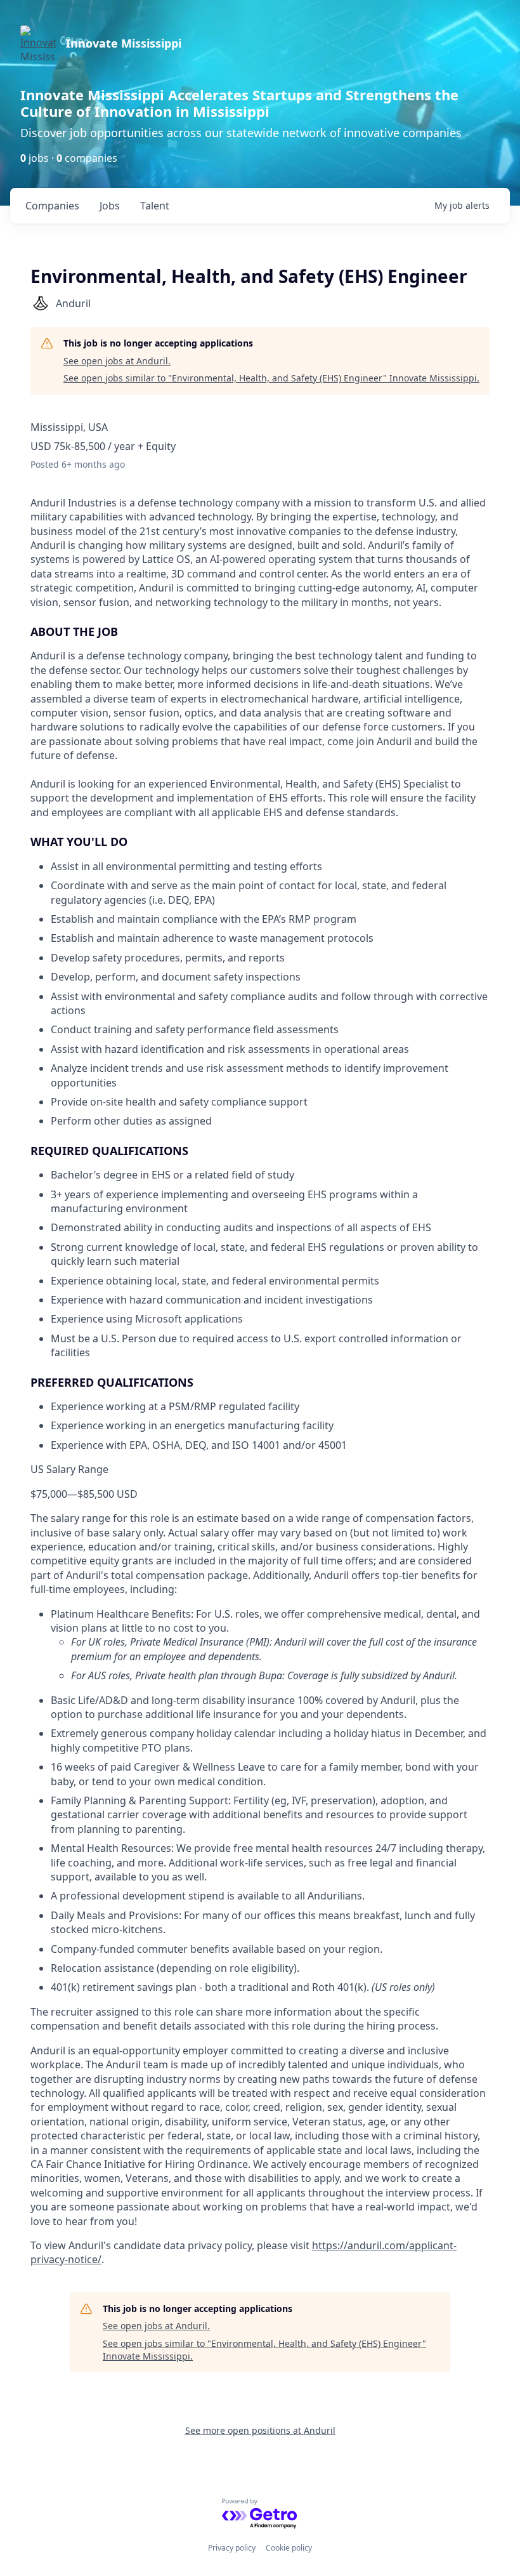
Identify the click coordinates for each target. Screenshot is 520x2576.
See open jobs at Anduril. (117, 361)
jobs (110, 206)
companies (52, 206)
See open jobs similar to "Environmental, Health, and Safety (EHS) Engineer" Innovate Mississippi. (271, 378)
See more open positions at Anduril (260, 2430)
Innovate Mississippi (124, 43)
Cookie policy (289, 2548)
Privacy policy (232, 2548)
